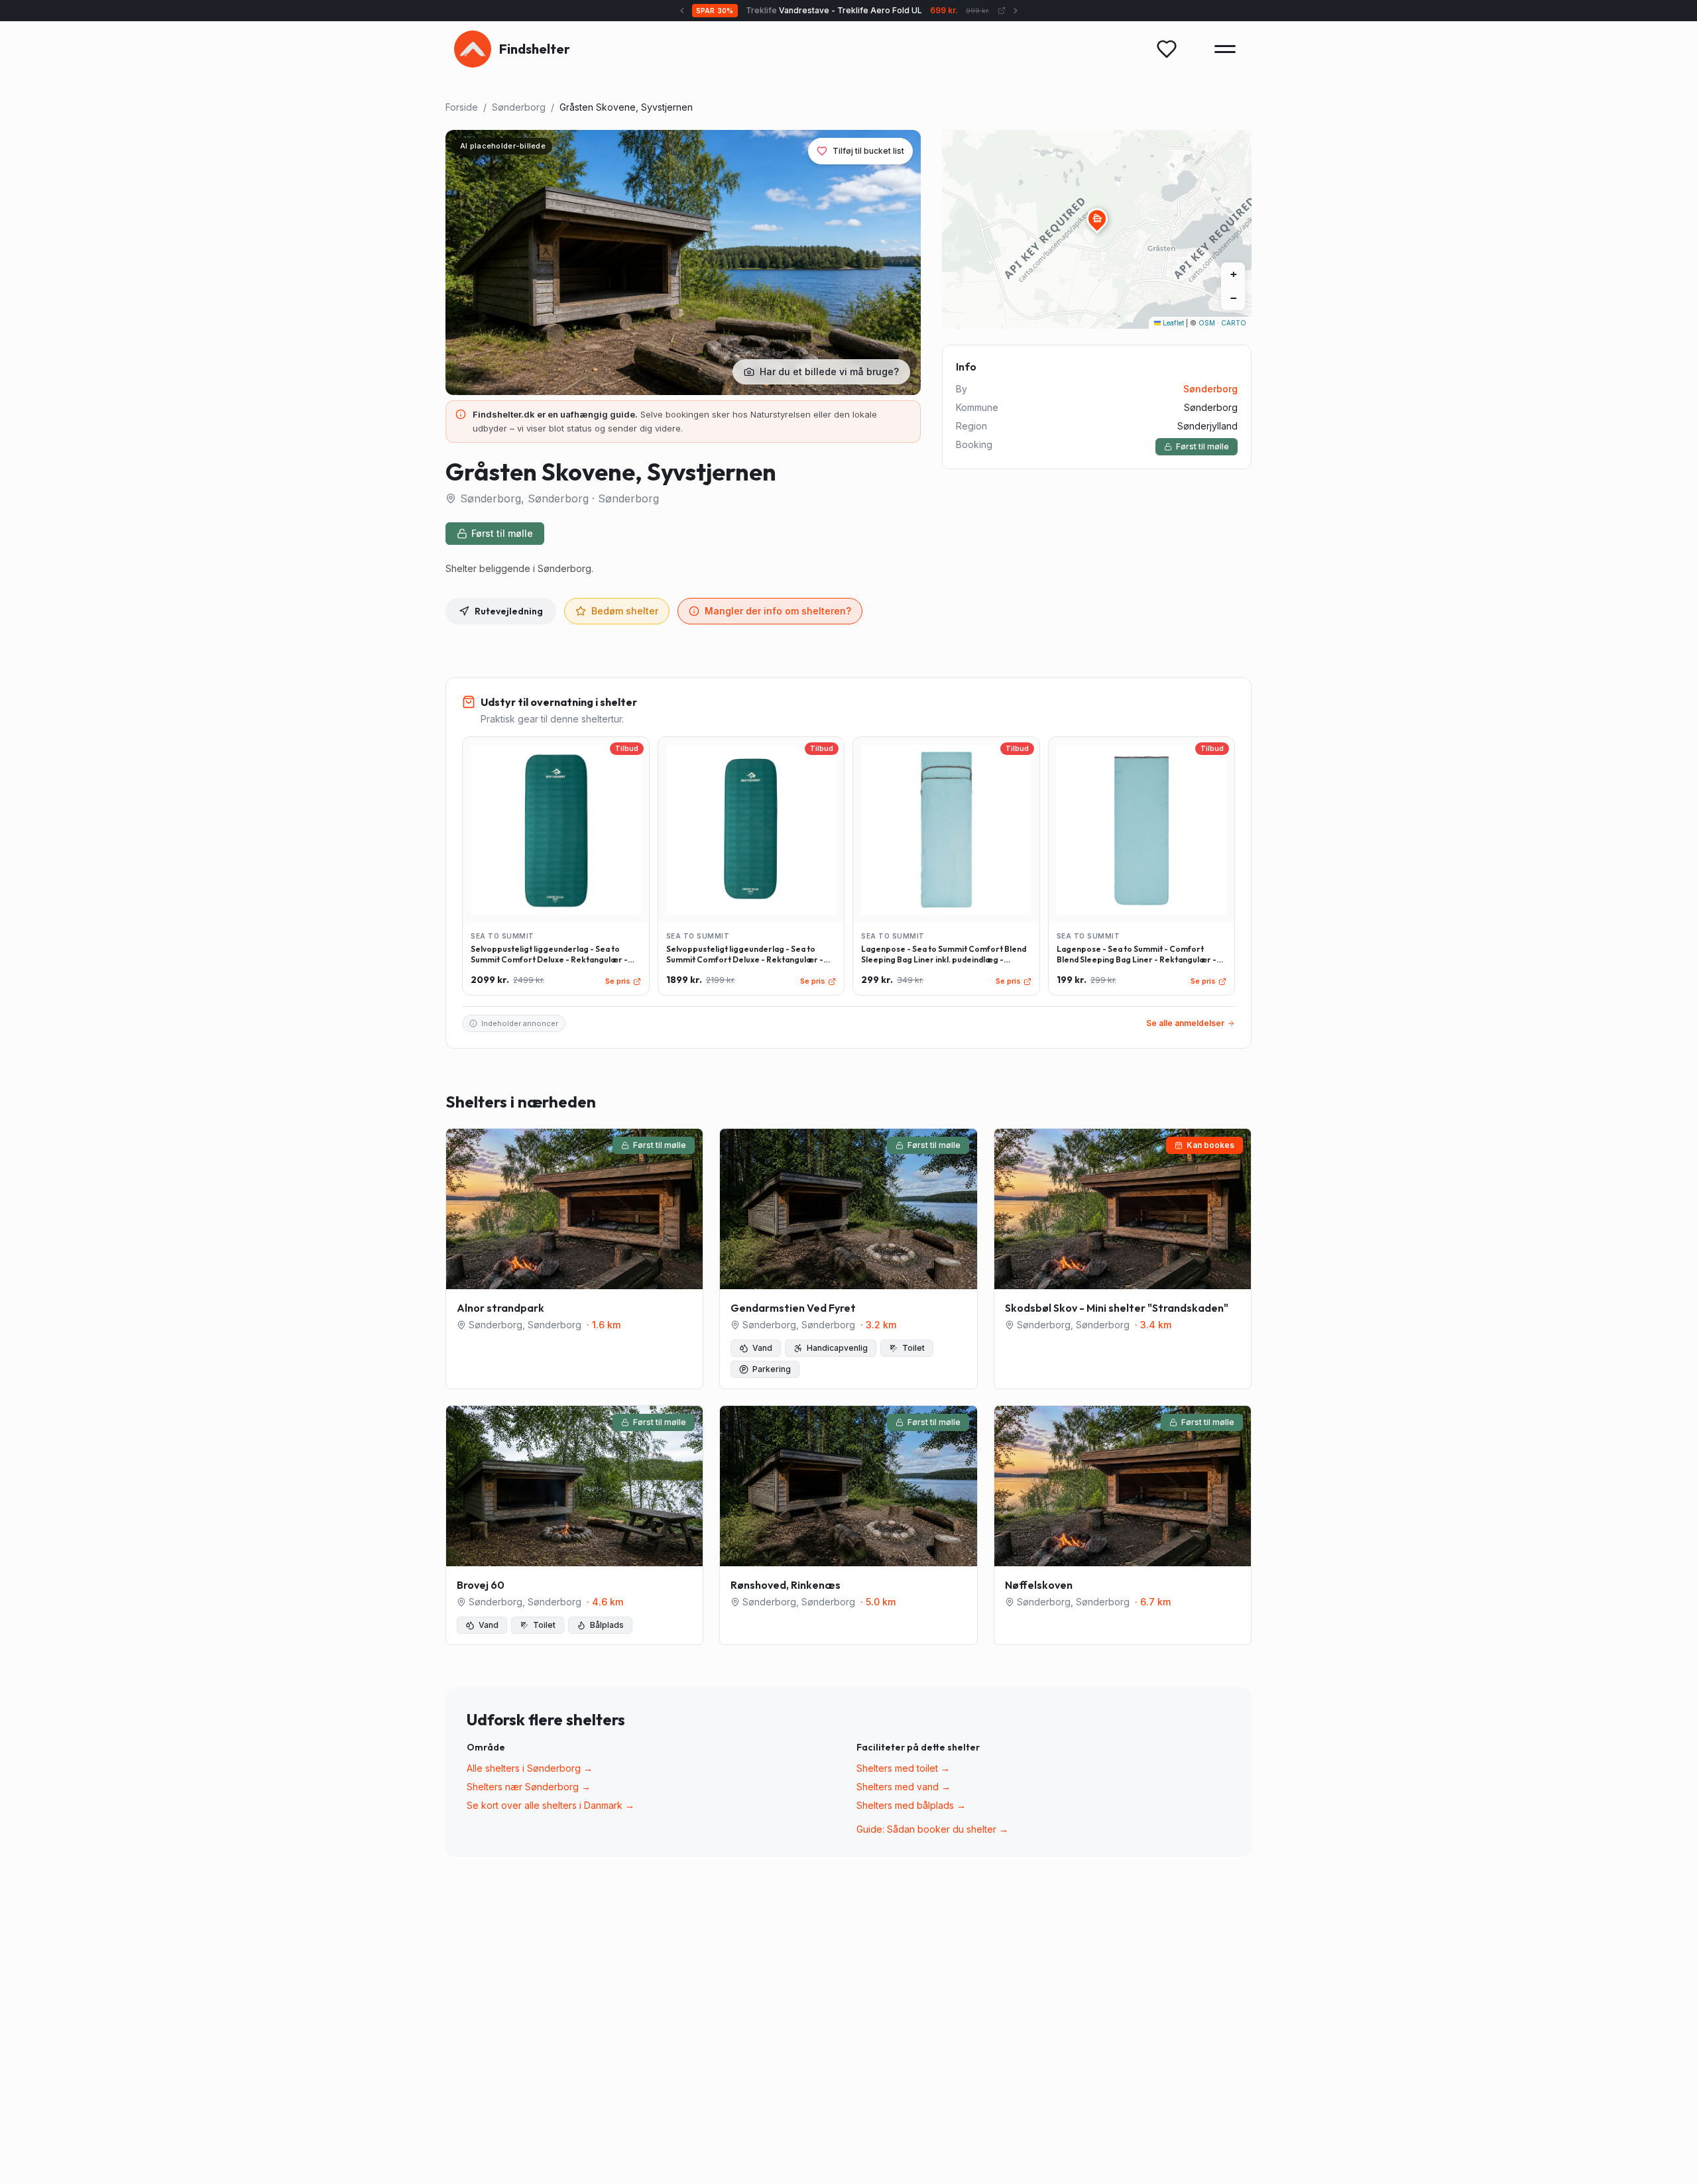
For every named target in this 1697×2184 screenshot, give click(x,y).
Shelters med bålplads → (911, 1805)
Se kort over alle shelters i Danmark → (551, 1805)
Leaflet (1172, 323)
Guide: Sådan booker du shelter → (932, 1829)
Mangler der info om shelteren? (778, 611)
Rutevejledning (509, 611)
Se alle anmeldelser (1185, 1023)
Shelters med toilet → (903, 1768)
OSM (1207, 323)
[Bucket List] (1167, 49)
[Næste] (1016, 11)
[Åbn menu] (1225, 49)
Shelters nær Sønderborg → (529, 1787)
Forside (462, 107)
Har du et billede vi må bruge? (829, 372)
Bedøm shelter (625, 611)
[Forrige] (682, 11)
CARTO (1234, 323)
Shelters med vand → (904, 1787)
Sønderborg (519, 107)
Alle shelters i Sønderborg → (530, 1768)
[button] (1097, 219)
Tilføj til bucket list (868, 151)
